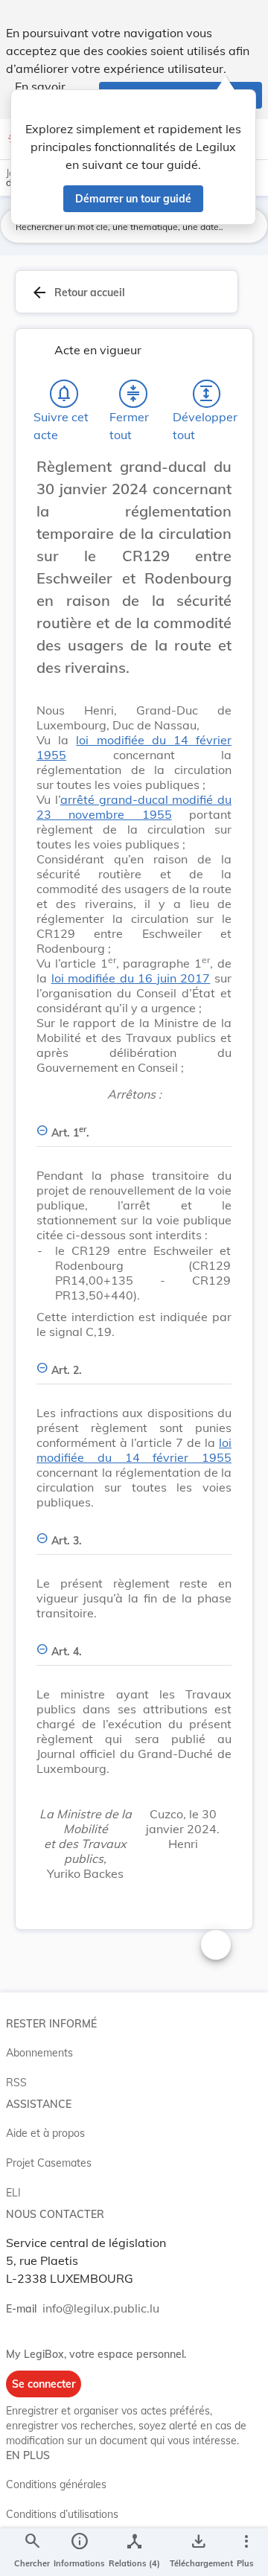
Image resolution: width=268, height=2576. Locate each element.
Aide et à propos (45, 2133)
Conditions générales (56, 2484)
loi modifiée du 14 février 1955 (134, 1450)
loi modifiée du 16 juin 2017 (131, 978)
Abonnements (39, 2053)
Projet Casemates (49, 2163)
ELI (13, 2193)
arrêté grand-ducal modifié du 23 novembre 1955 (134, 807)
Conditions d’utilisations (62, 2514)
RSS (16, 2083)
